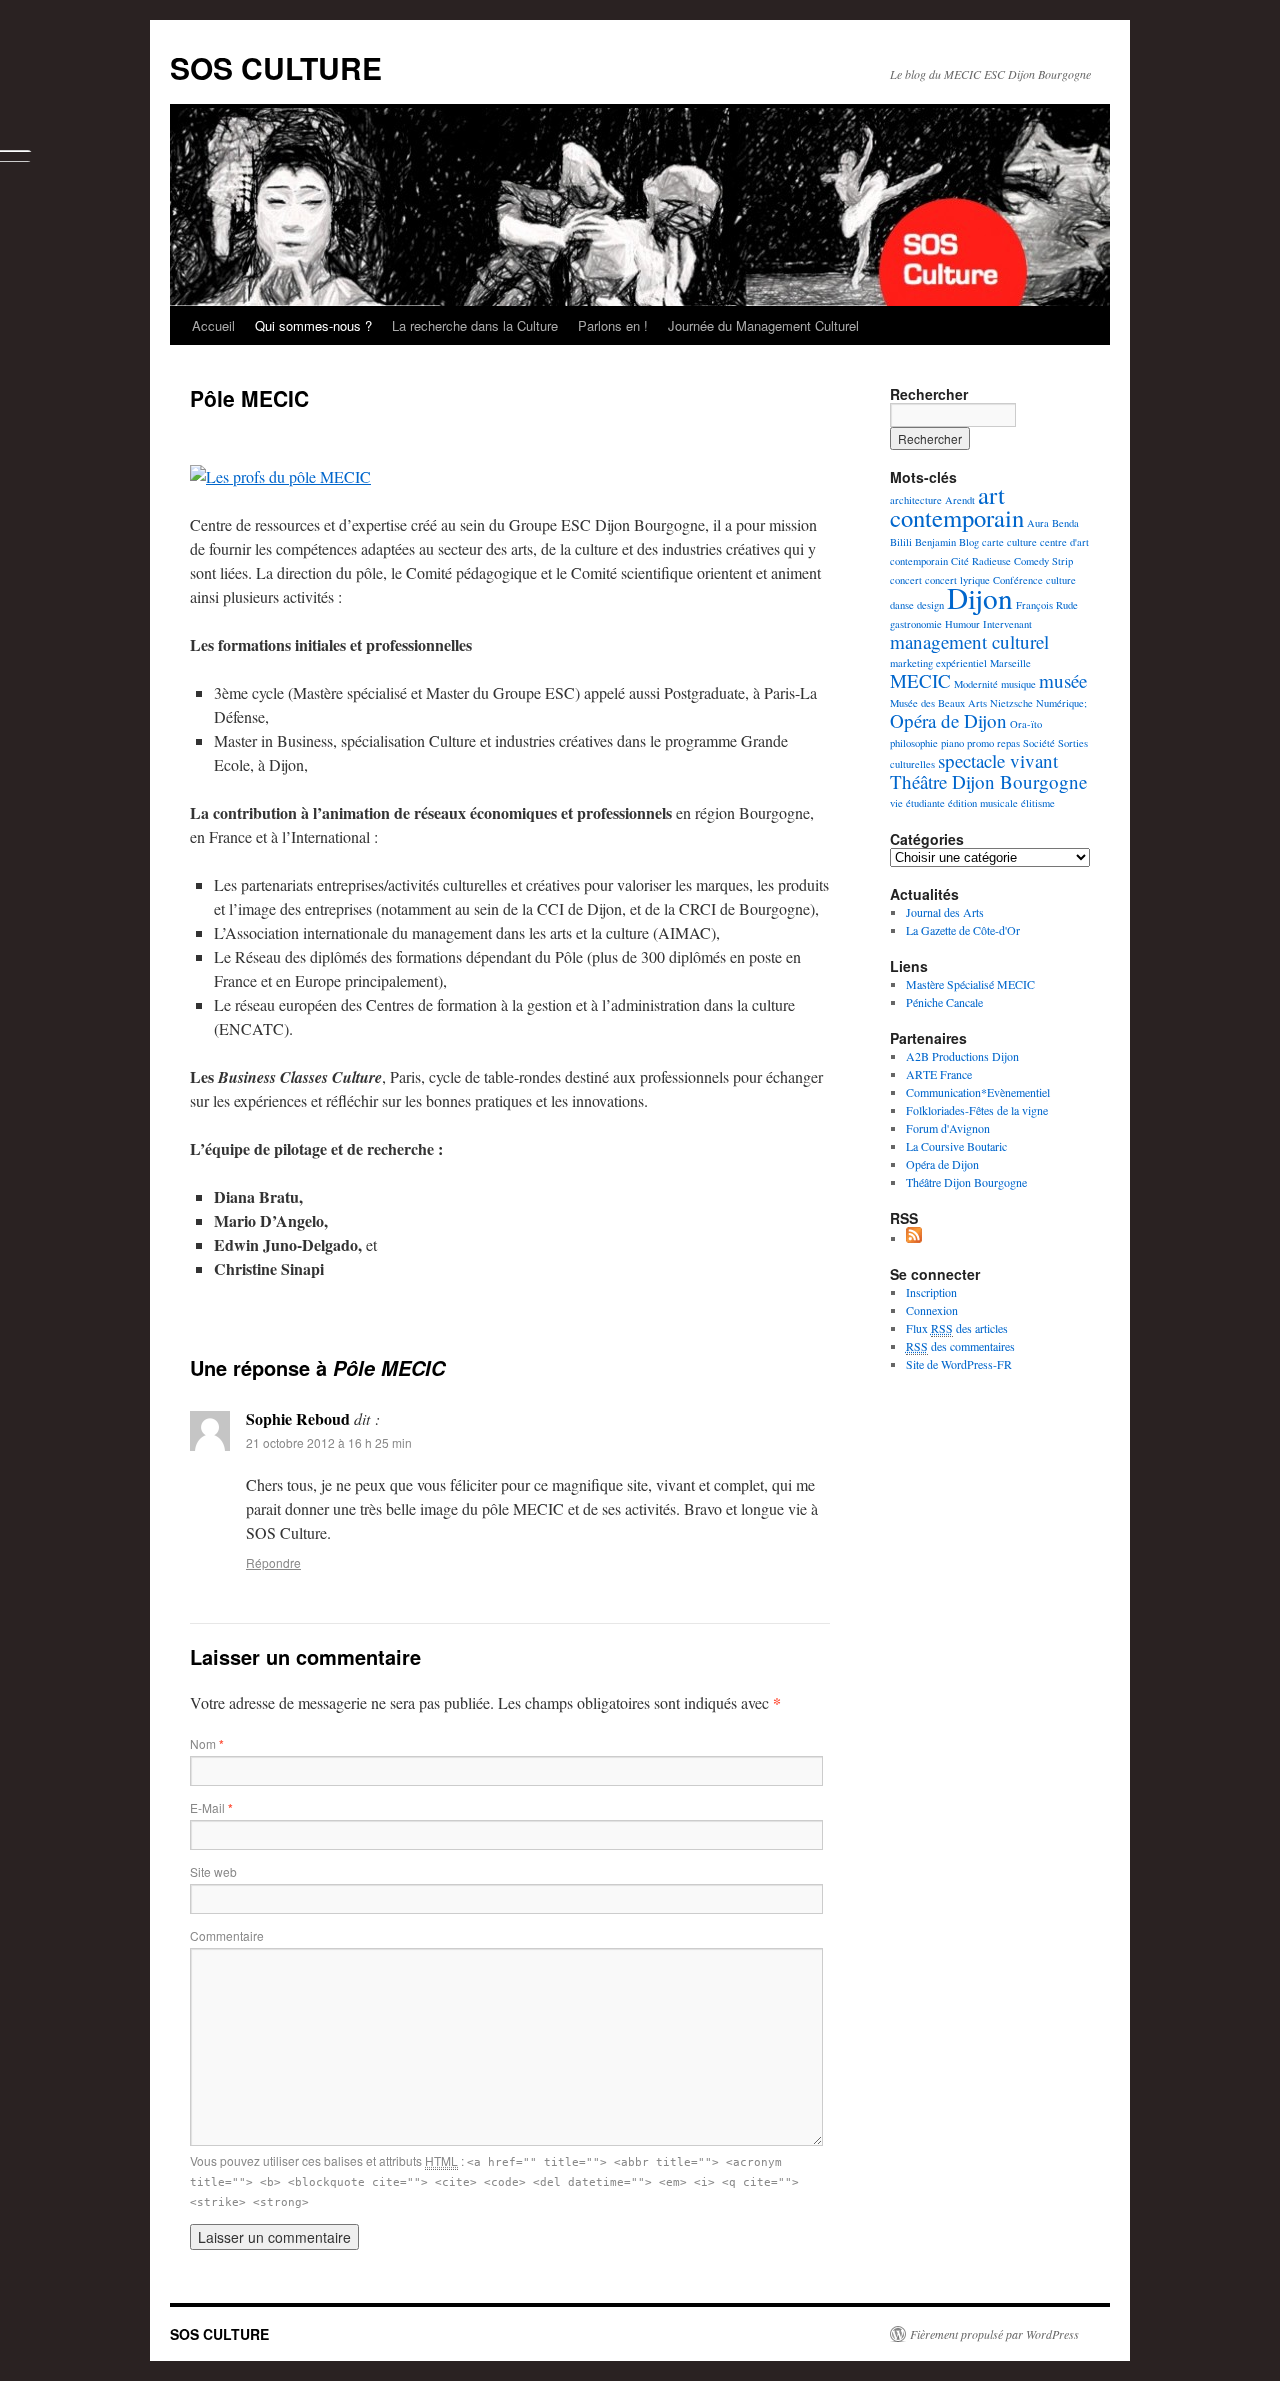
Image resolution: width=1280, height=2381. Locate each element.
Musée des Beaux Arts (938, 703)
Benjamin (935, 542)
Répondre (273, 1562)
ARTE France (939, 1074)
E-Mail (211, 1807)
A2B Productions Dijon (962, 1056)
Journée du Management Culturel (763, 325)
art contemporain (957, 506)
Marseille (1010, 663)
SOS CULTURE (276, 67)
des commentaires (960, 1346)
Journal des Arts (945, 912)
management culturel (969, 641)
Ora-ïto (1026, 724)
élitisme (1038, 803)
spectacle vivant (998, 760)
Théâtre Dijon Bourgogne (988, 781)
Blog (969, 542)
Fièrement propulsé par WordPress (994, 2334)
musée (1063, 680)
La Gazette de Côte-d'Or (963, 930)
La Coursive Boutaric (956, 1146)
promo (980, 743)
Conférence (1018, 580)
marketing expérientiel (938, 663)
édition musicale (983, 803)
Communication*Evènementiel (978, 1092)
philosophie (914, 743)
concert (906, 580)
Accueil (213, 325)
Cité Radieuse (981, 561)
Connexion (932, 1310)
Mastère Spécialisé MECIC (970, 984)
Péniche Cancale (944, 1002)
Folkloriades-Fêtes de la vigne (977, 1110)
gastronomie (916, 624)
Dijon (980, 597)
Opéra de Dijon (948, 720)
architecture (916, 500)
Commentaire (227, 1935)
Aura (1038, 523)
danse (902, 605)
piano (952, 743)
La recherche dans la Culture (475, 325)
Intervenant (1007, 624)
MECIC (920, 680)
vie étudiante (917, 803)
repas (1008, 743)
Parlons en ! (613, 325)
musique (1018, 684)
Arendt (960, 500)
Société (1039, 743)
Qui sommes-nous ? (313, 325)
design (930, 605)
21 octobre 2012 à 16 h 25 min (329, 1442)
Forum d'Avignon (948, 1128)
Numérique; (1061, 703)
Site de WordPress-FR (959, 1364)
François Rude (1047, 605)
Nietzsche (1011, 703)
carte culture (1009, 542)
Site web (213, 1871)
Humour (962, 624)
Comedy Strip (1043, 561)
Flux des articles (957, 1328)
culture (1061, 580)
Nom (207, 1743)
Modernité (976, 684)
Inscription (931, 1292)
